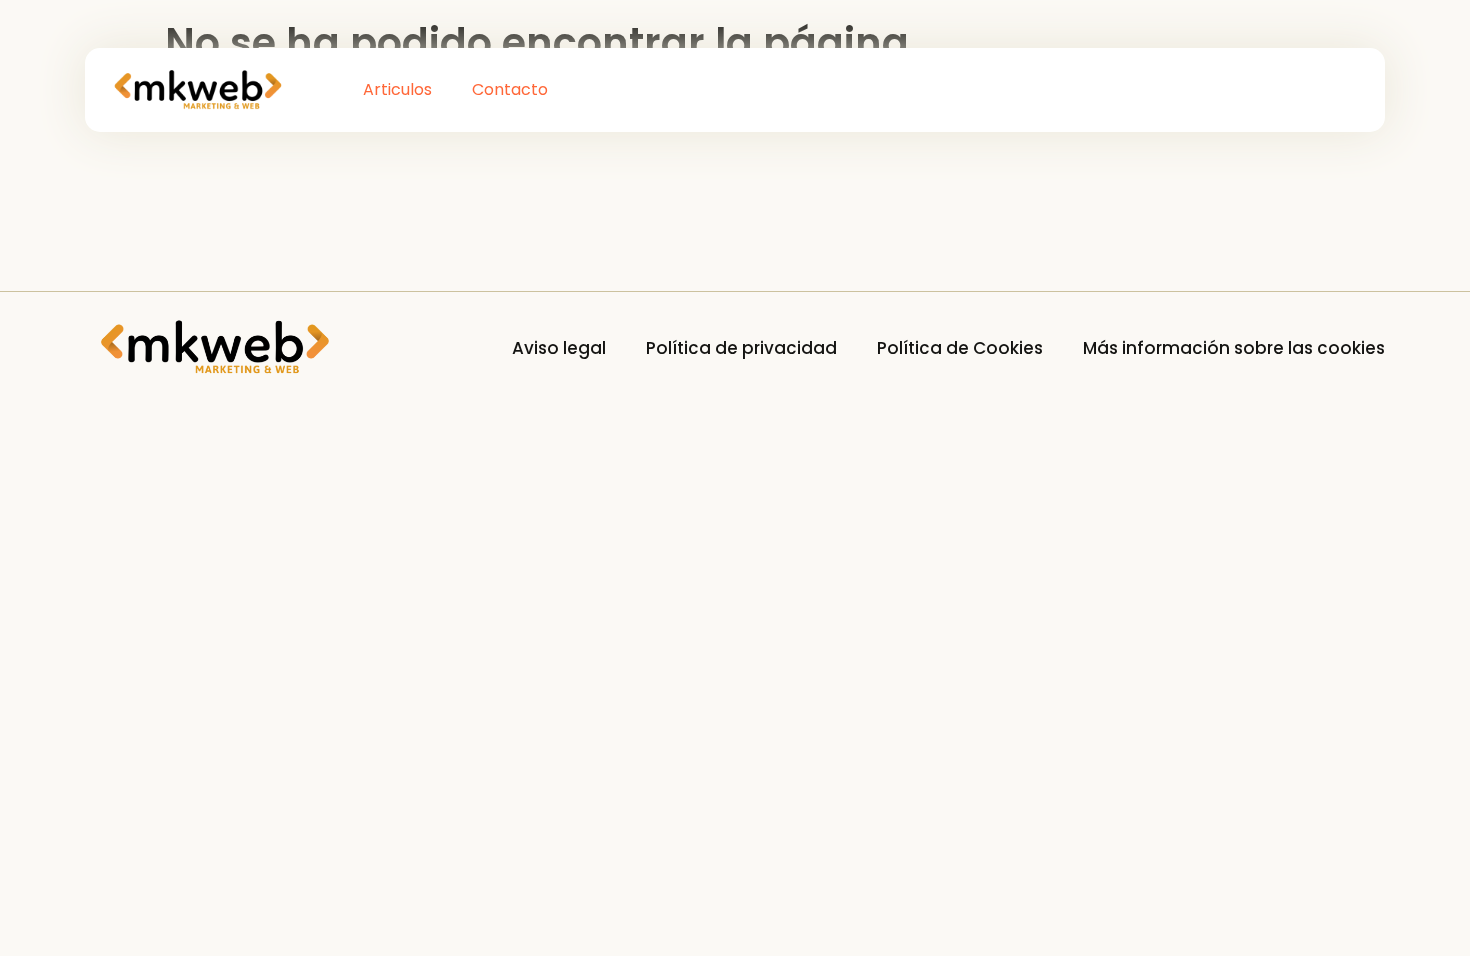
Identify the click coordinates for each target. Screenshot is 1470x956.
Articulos (397, 89)
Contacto (510, 89)
